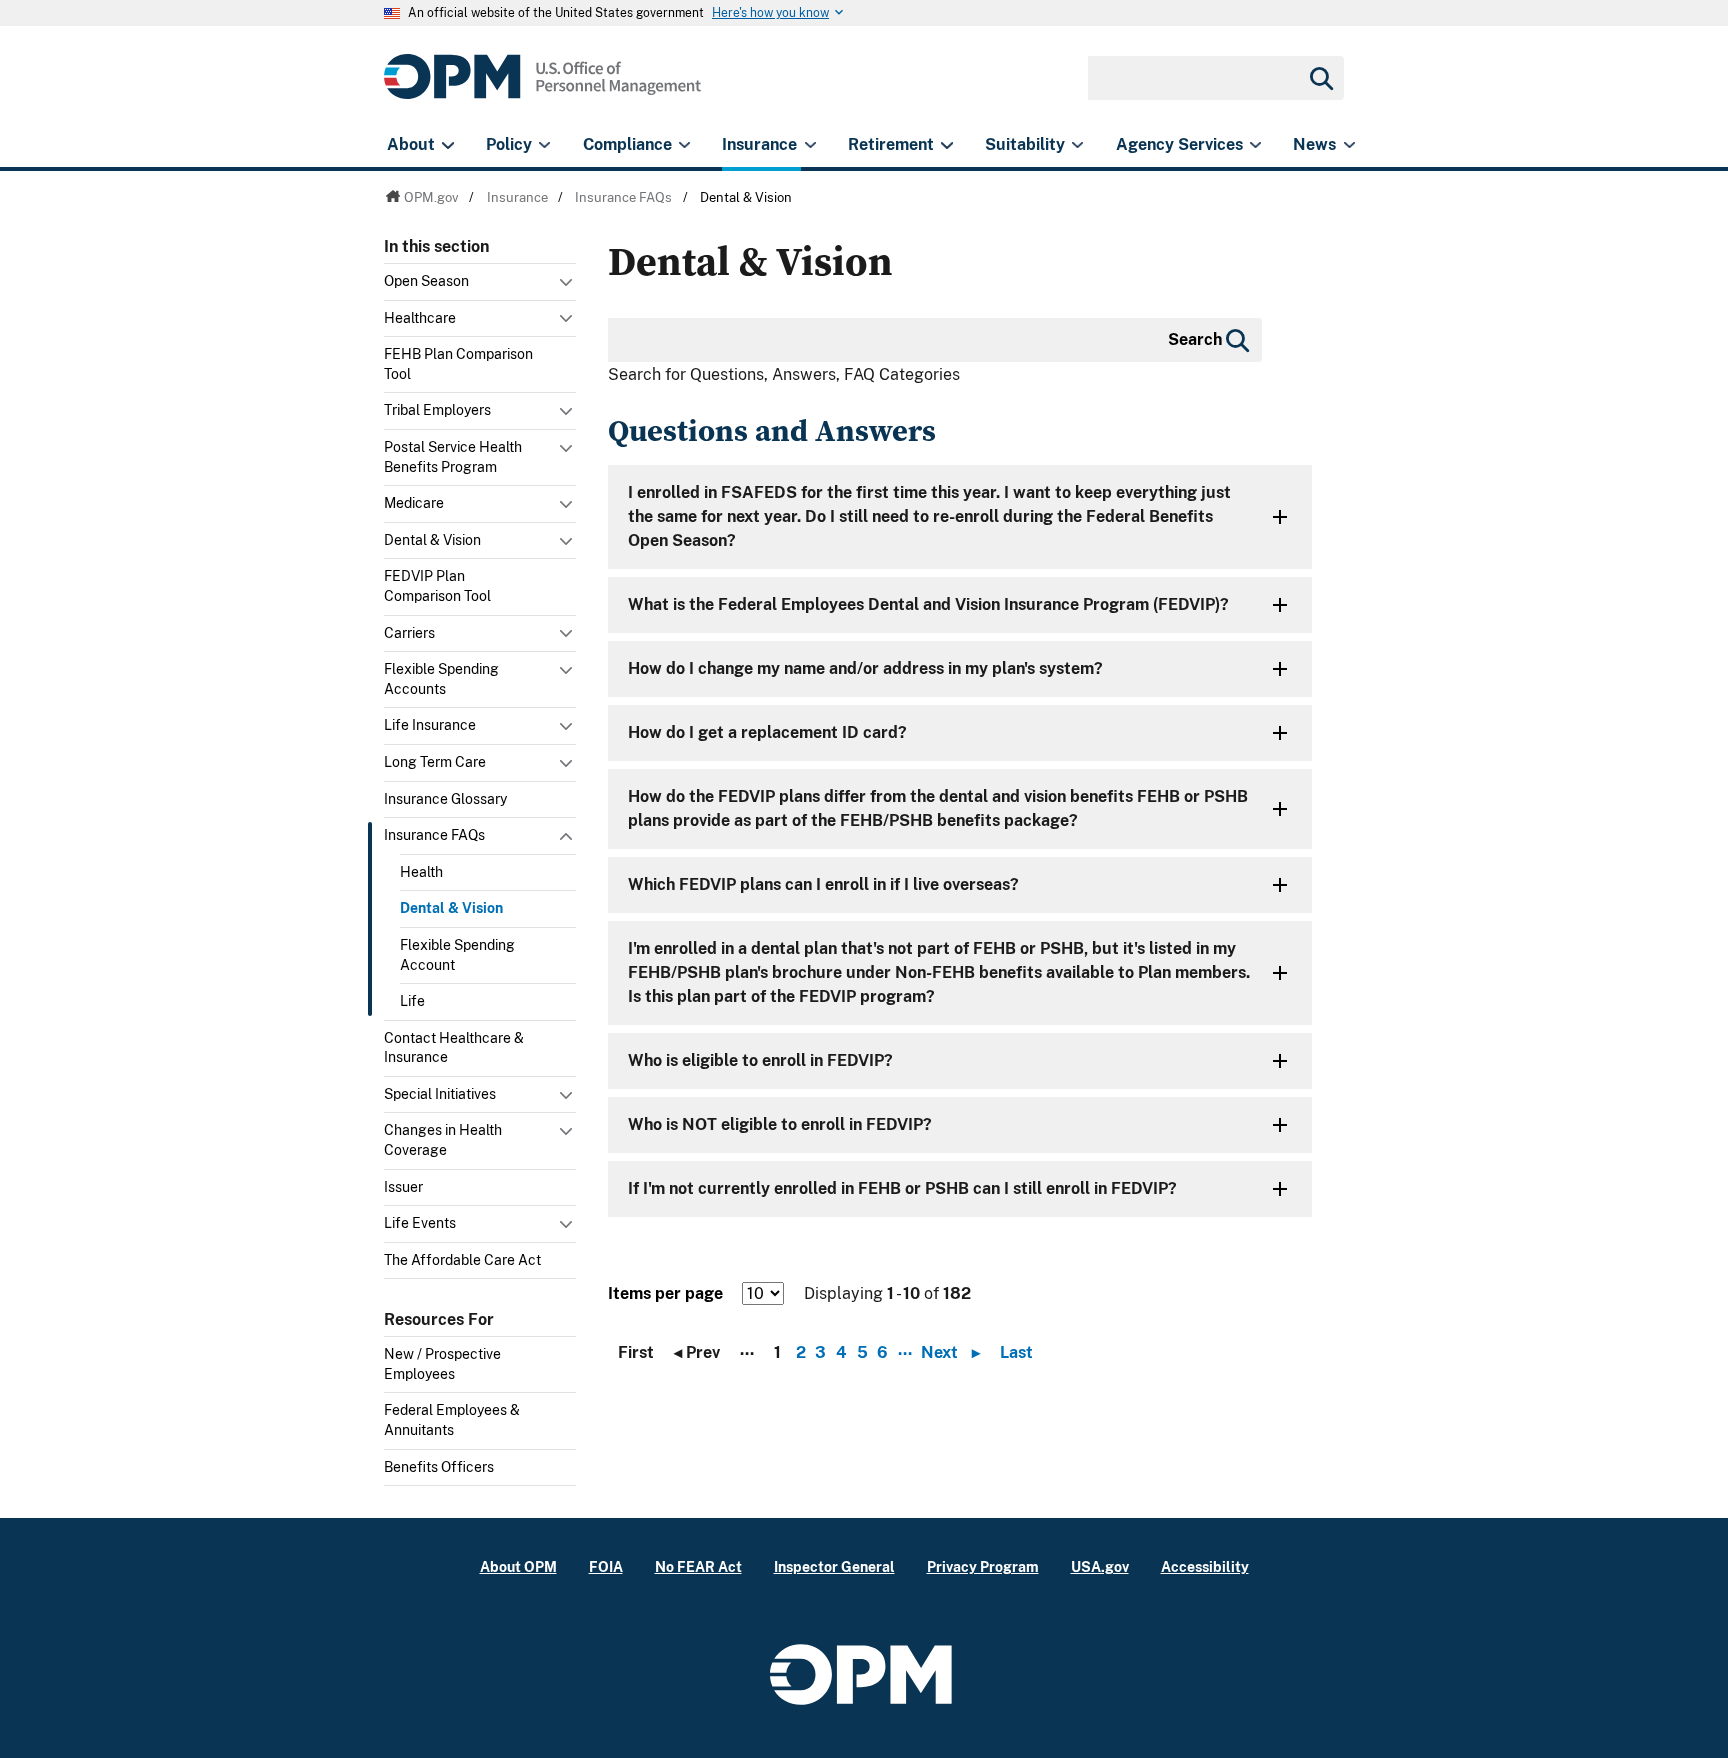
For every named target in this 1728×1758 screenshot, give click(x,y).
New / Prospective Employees (442, 1364)
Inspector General (834, 1566)
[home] (542, 87)
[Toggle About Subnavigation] (447, 145)
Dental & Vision (432, 540)
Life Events (420, 1223)
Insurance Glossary (445, 799)
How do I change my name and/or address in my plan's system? (865, 668)
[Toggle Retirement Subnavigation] (946, 145)
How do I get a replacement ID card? (767, 732)
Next (950, 1353)
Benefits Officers (439, 1467)
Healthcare (420, 318)
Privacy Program (983, 1566)
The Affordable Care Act (462, 1260)
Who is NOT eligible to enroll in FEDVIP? (780, 1124)
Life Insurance (430, 725)
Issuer (403, 1187)
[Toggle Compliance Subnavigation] (684, 145)
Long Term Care (435, 762)
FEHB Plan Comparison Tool (458, 364)
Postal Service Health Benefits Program (453, 457)
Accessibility (1205, 1566)
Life (412, 1001)
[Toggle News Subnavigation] (1349, 145)
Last (1016, 1353)
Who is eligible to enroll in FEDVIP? (760, 1060)
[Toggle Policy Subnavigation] (544, 145)
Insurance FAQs (434, 835)
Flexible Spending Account (457, 955)
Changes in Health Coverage (443, 1140)
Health (421, 872)
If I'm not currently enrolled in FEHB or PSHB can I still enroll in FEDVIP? (902, 1188)
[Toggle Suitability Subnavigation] (1077, 145)
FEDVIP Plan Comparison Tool (437, 586)
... (905, 1350)
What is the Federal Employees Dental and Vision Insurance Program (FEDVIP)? (928, 604)
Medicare (414, 503)
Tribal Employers (437, 410)
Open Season (426, 281)
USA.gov (1100, 1566)
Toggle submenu (568, 287)
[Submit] (1320, 78)
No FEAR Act (698, 1566)
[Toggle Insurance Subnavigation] (810, 145)
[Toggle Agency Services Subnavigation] (1255, 145)
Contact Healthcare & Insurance (454, 1048)
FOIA (606, 1566)
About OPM (518, 1566)
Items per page (665, 1293)
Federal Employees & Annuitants (452, 1420)
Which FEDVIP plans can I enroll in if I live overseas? (823, 884)
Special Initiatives (440, 1094)
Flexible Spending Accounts (441, 679)
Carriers (409, 633)
